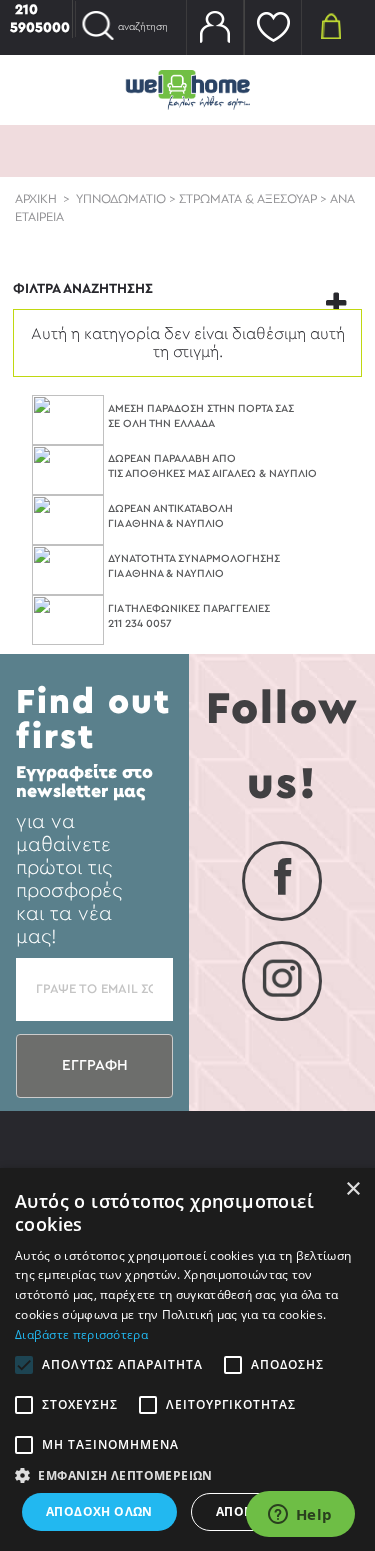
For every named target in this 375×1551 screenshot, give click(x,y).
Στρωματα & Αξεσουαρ (248, 199)
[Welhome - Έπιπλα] (188, 89)
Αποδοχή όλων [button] (99, 1511)
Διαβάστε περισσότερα (81, 1334)
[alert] (187, 1359)
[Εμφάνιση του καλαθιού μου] (331, 25)
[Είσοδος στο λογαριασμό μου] (215, 27)
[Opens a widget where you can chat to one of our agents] (300, 1516)
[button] (187, 1475)
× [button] (352, 1189)
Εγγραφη (95, 1065)
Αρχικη (36, 199)
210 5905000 (40, 19)
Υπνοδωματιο (121, 199)
